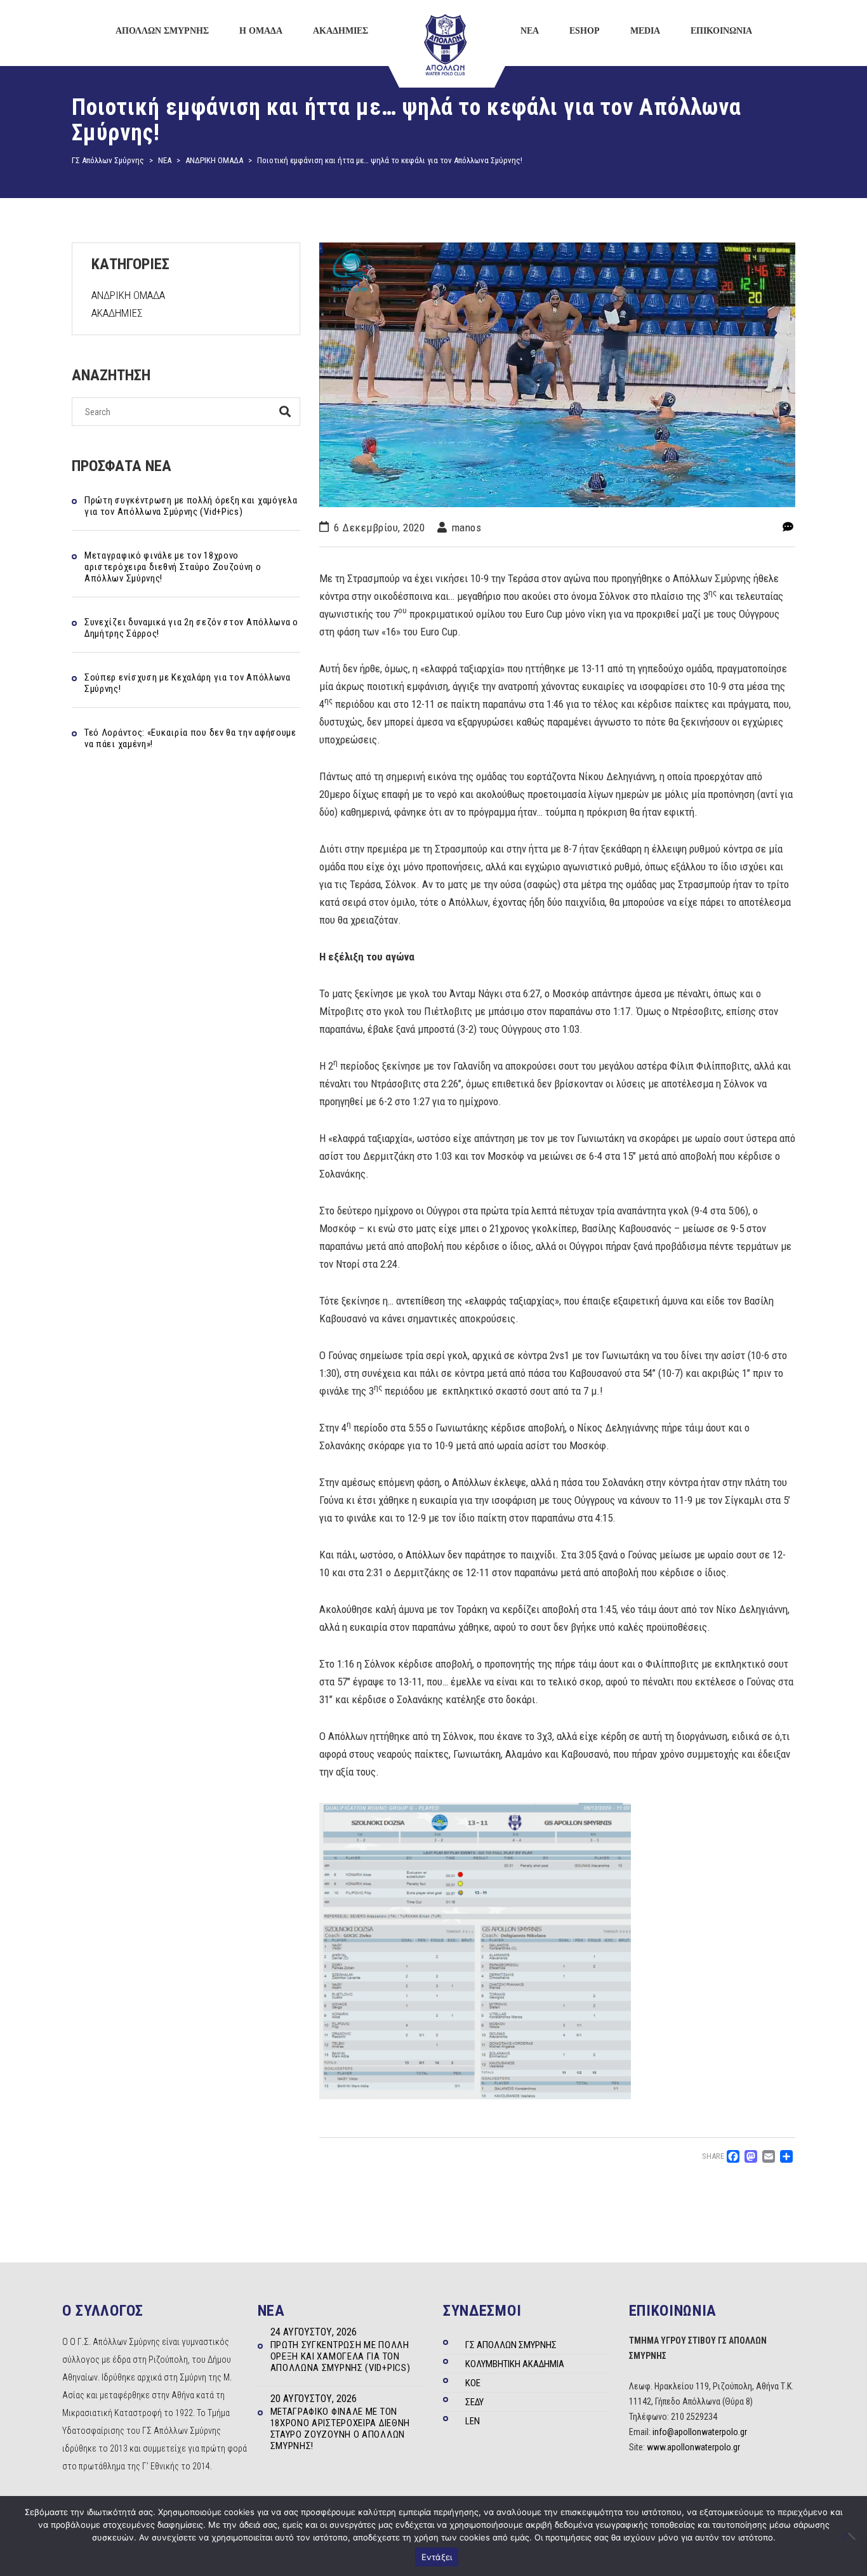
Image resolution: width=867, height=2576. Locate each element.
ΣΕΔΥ (474, 2402)
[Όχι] (851, 2536)
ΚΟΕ (473, 2383)
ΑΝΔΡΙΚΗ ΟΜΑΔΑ (128, 295)
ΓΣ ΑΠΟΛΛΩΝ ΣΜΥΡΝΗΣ (511, 2345)
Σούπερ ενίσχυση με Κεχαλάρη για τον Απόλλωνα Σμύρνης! (188, 683)
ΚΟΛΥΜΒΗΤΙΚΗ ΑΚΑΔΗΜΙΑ (515, 2364)
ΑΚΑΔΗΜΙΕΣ (117, 313)
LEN (473, 2421)
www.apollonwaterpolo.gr (693, 2447)
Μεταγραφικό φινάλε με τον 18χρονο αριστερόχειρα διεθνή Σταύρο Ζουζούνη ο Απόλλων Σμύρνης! (173, 567)
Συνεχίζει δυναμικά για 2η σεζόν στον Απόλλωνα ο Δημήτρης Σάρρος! (191, 628)
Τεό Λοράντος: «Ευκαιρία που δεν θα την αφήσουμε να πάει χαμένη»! (190, 738)
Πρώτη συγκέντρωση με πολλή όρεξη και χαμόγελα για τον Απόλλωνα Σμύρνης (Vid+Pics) (191, 506)
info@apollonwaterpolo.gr (700, 2432)
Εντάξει (437, 2557)
